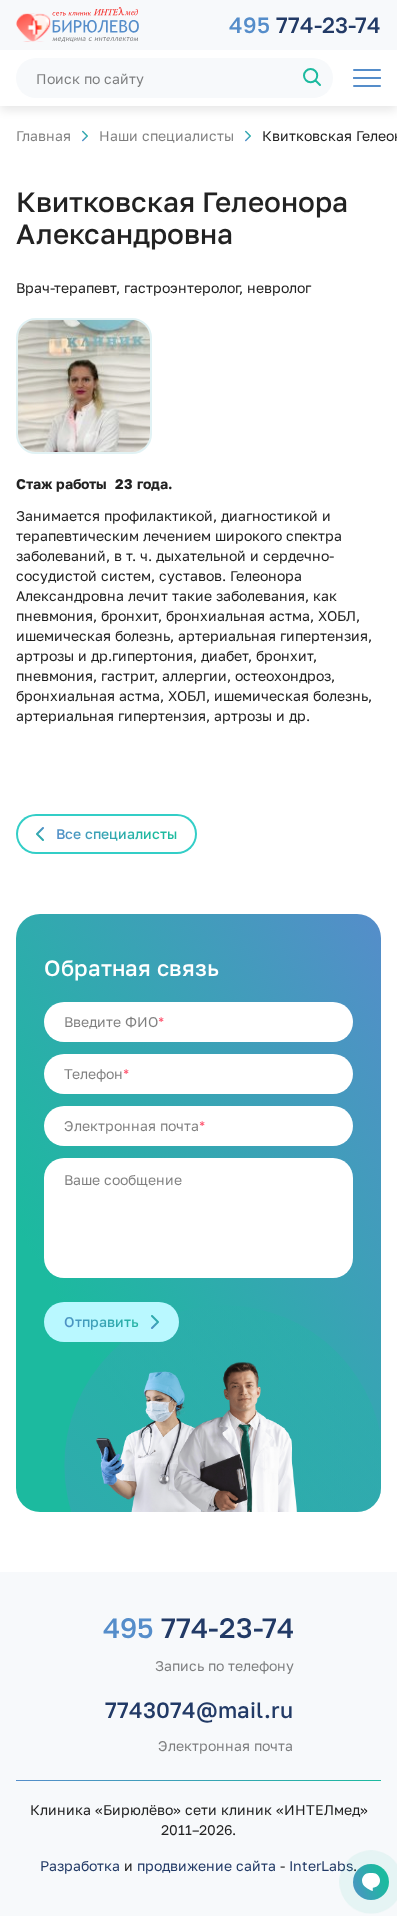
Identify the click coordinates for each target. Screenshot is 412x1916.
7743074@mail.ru (199, 1709)
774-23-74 (305, 24)
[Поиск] (313, 78)
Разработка (80, 1865)
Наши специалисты (166, 135)
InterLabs (321, 1865)
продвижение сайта (206, 1865)
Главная (43, 135)
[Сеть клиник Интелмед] (112, 25)
